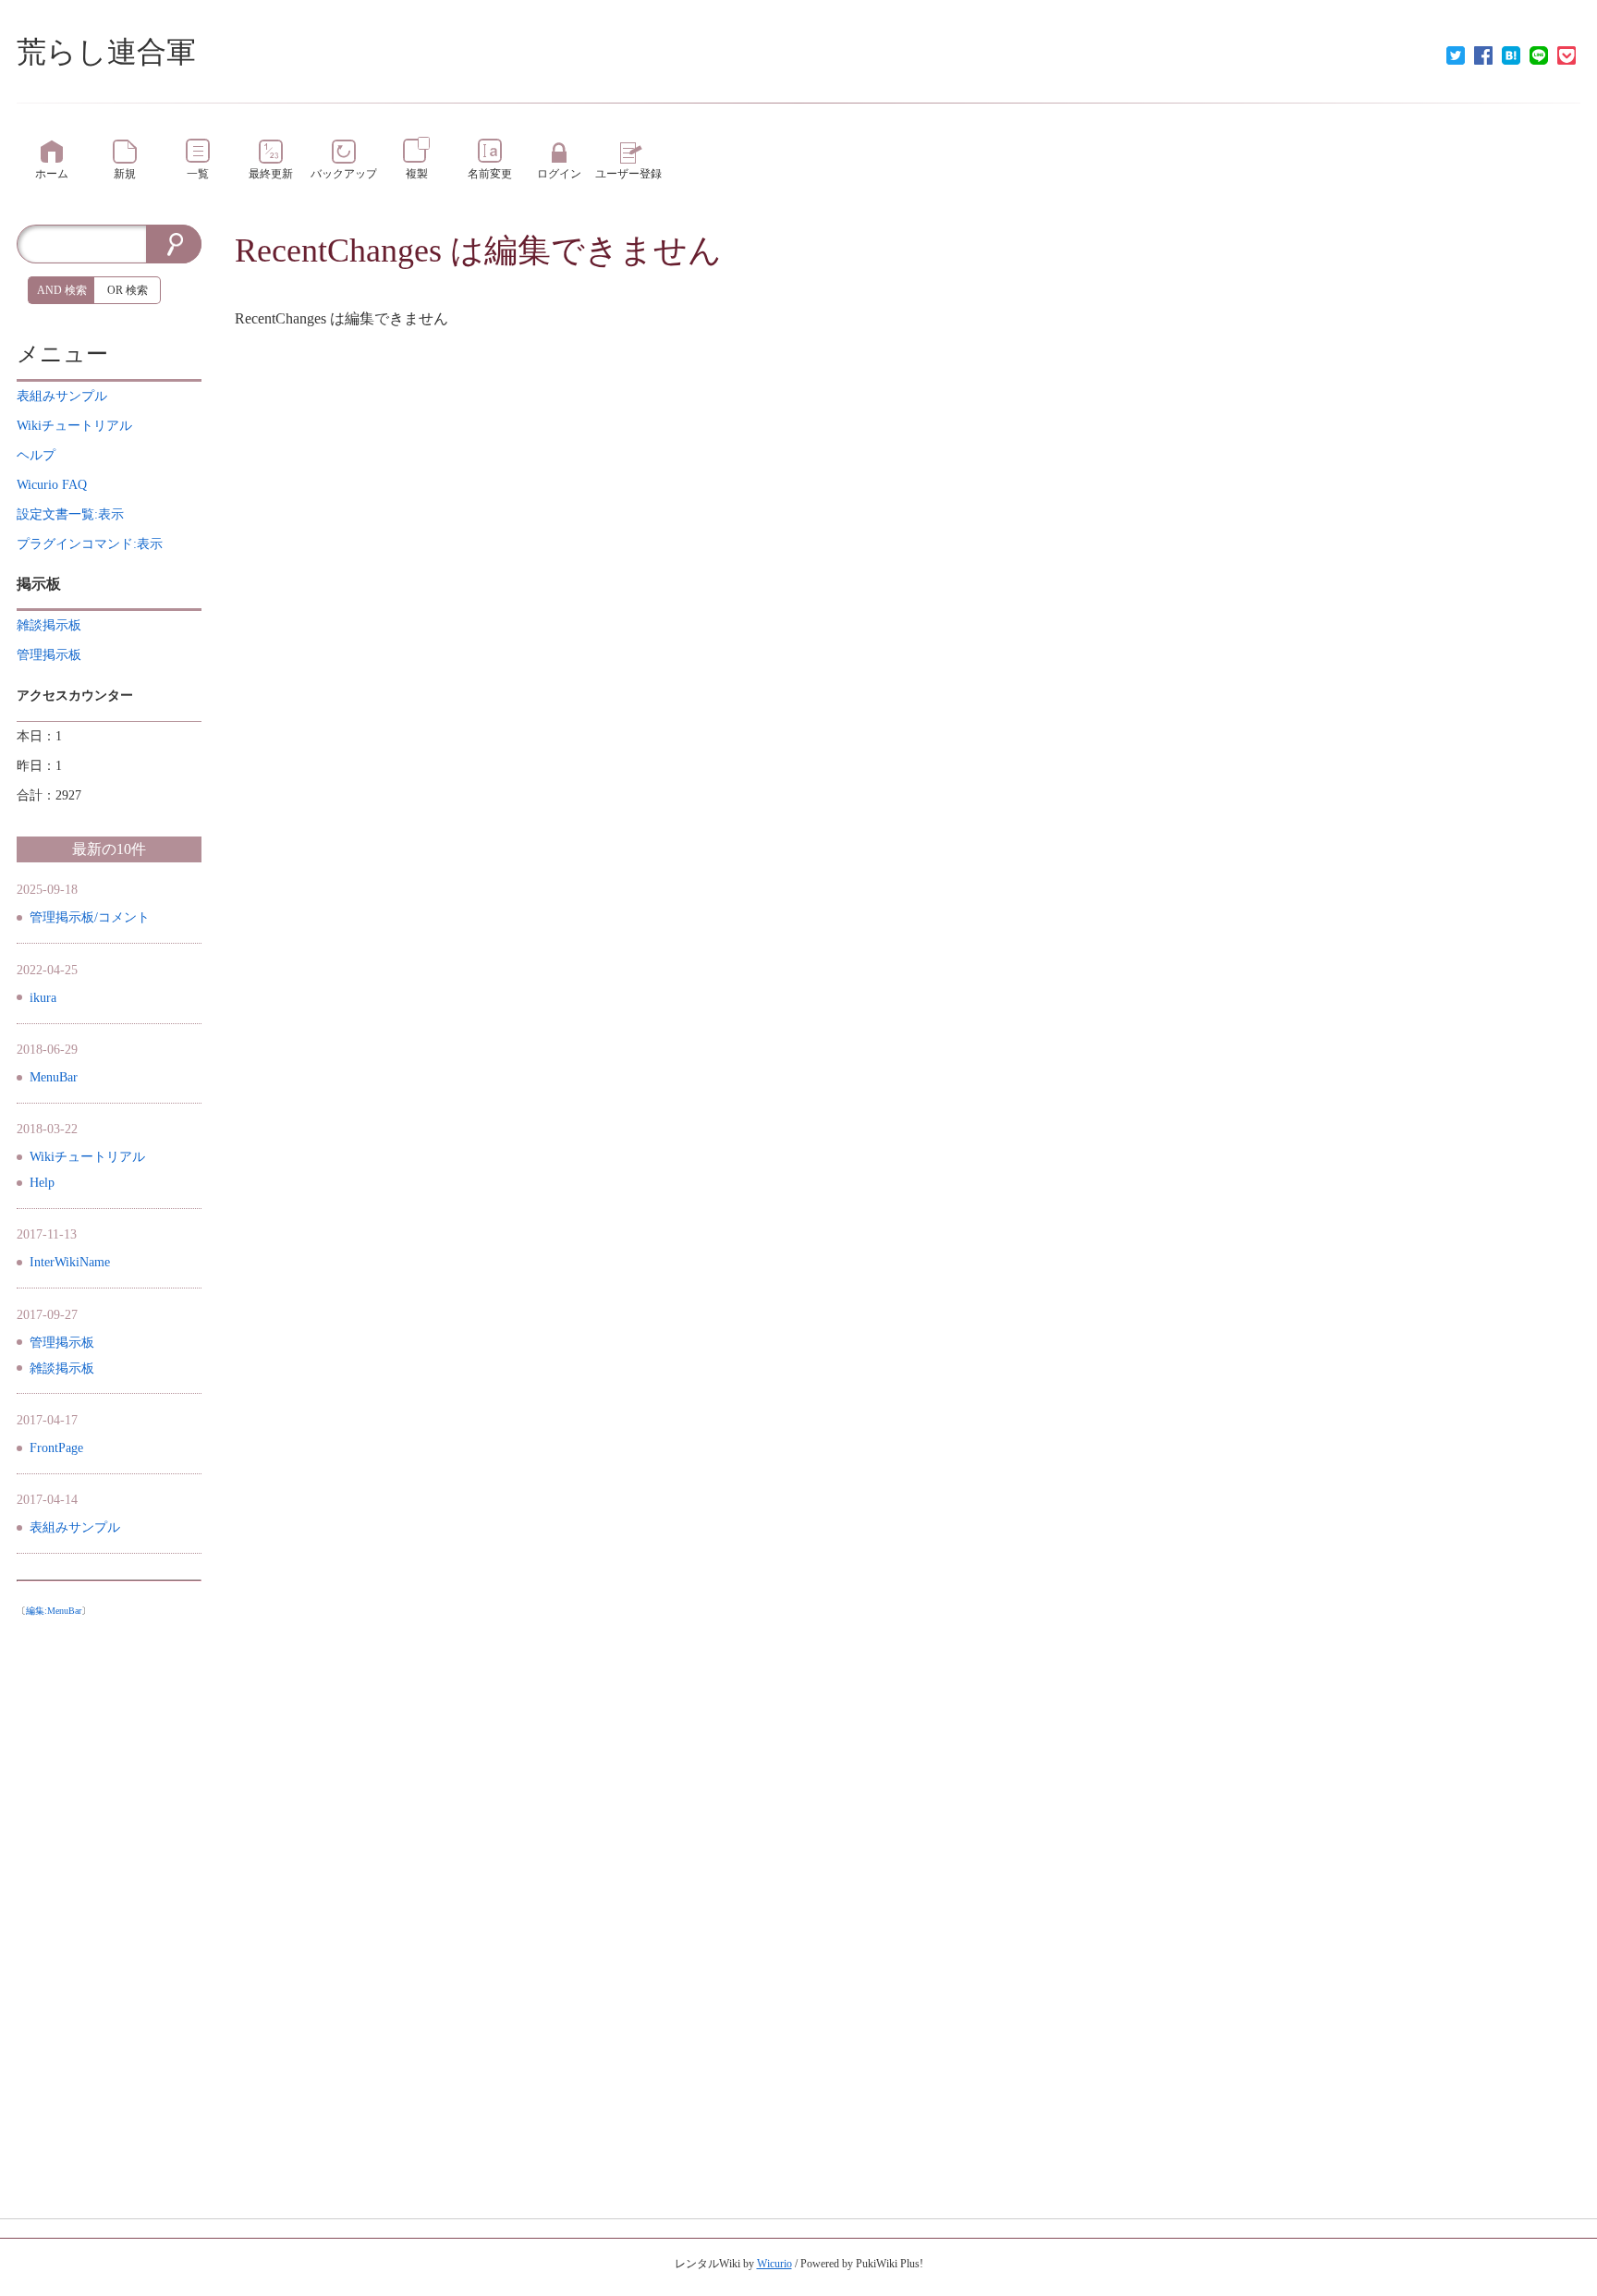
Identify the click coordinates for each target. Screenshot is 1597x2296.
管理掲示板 (62, 1343)
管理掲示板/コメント (90, 917)
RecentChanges (338, 250)
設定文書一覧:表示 (70, 514)
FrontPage (56, 1448)
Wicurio (774, 2264)
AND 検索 (62, 290)
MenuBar (54, 1077)
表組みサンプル (75, 1527)
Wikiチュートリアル (87, 1157)
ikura (43, 998)
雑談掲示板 (62, 1368)
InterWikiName (70, 1262)
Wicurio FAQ (52, 485)
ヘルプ (36, 455)
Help (42, 1183)
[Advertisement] (109, 1902)
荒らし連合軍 (106, 52)
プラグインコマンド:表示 (90, 544)
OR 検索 (128, 290)
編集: (54, 1611)
